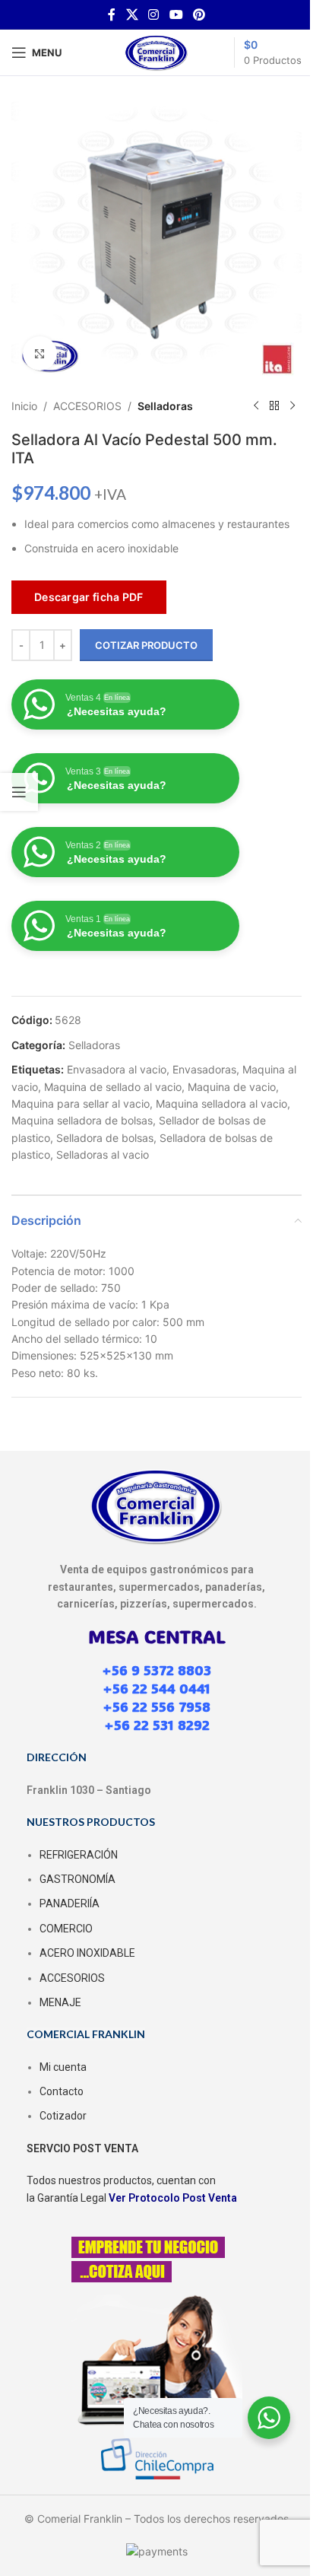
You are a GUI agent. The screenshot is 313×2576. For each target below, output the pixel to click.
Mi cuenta (63, 2067)
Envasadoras (204, 1069)
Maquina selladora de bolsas (82, 1120)
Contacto (62, 2091)
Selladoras (165, 406)
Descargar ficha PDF (89, 597)
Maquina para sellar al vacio (81, 1104)
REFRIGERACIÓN (79, 1855)
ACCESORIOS (87, 406)
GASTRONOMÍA (77, 1879)
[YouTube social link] (176, 14)
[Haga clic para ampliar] (40, 353)
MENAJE (60, 2002)
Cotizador (63, 2116)
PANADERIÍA (70, 1903)
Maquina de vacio (232, 1087)
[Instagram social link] (154, 14)
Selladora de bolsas (105, 1138)
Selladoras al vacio (103, 1154)
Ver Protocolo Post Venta (173, 2198)
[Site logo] (156, 51)
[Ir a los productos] (274, 406)
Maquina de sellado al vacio (113, 1087)
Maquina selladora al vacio (221, 1104)
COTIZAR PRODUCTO (146, 645)
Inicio (24, 406)
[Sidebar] (19, 792)
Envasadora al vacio (117, 1069)
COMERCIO (66, 1929)
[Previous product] (256, 406)
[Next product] (292, 406)
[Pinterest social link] (199, 14)
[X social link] (132, 14)
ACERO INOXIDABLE (87, 1953)
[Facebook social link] (112, 14)
